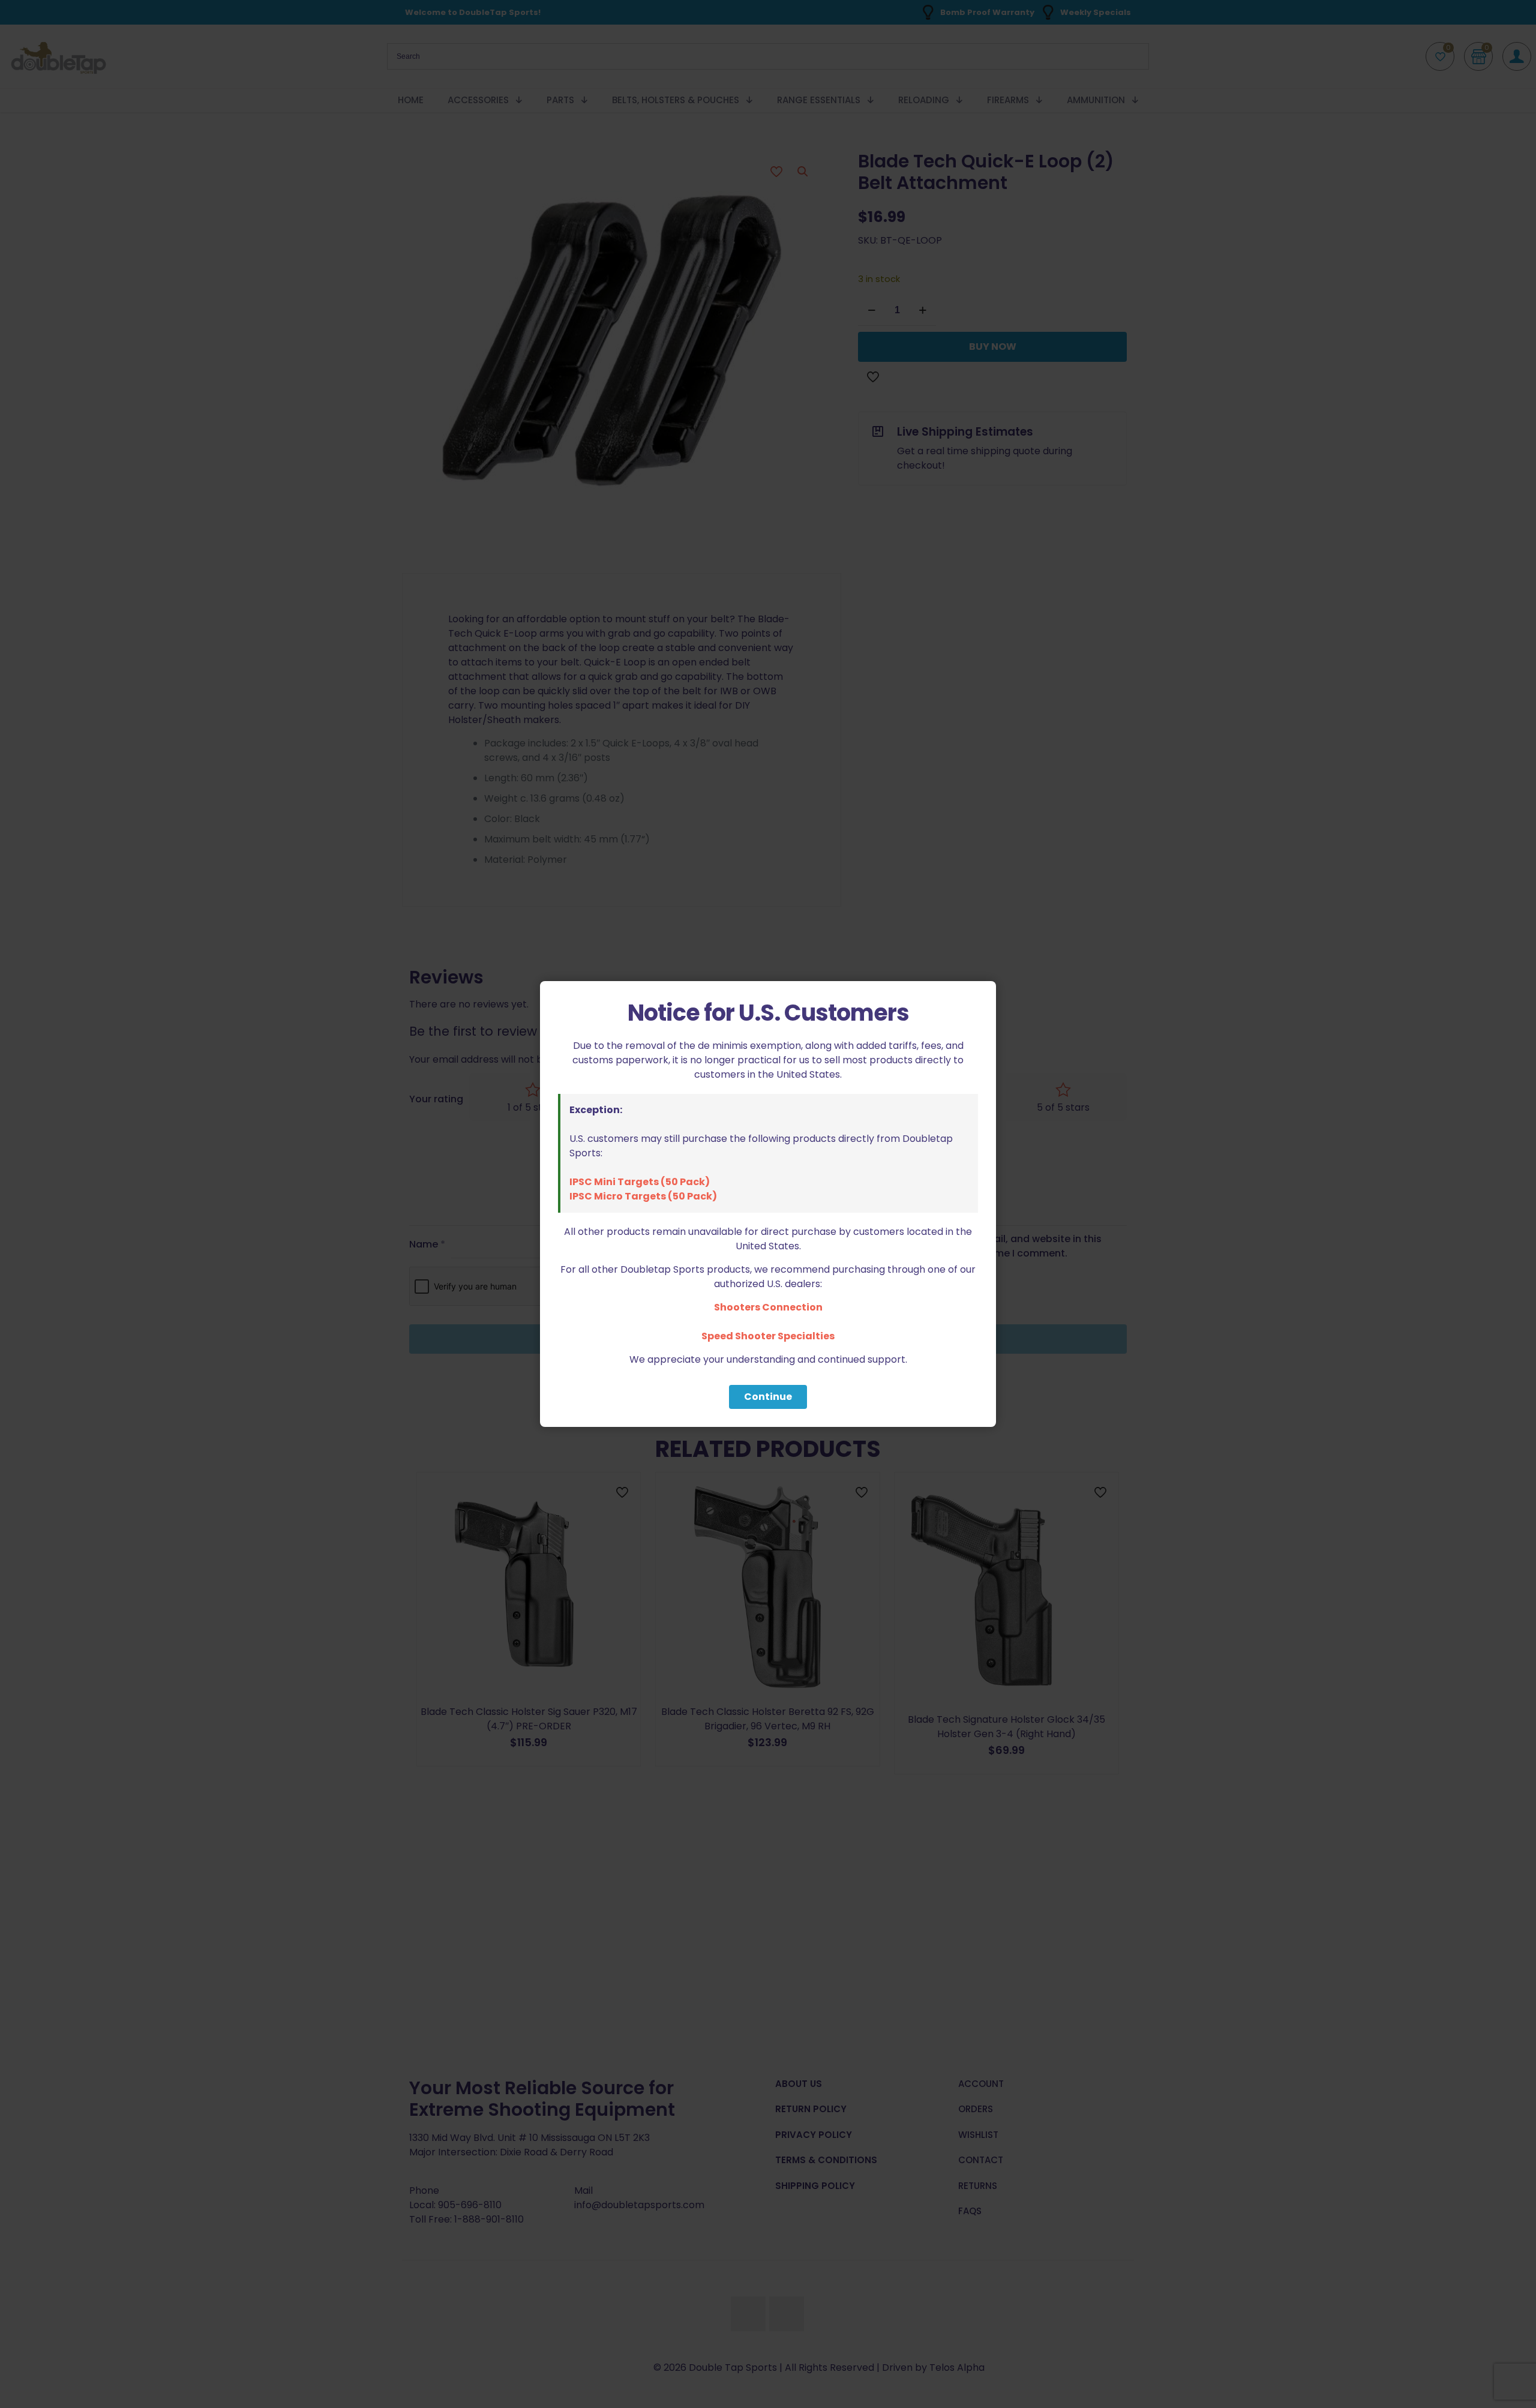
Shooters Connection (768, 1307)
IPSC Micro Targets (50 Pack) (643, 1196)
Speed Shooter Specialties (768, 1336)
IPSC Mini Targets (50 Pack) (640, 1182)
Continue (768, 1397)
